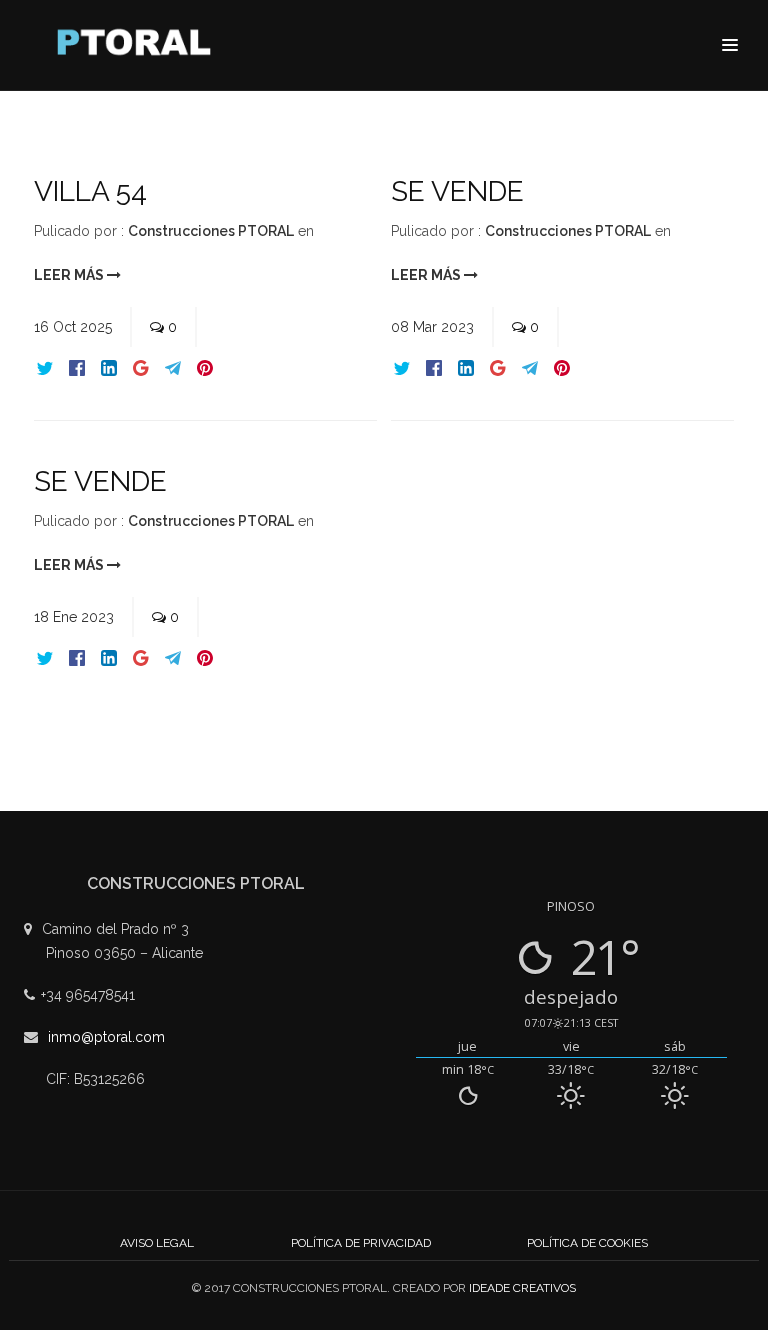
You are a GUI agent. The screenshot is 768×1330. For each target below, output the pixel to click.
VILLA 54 (90, 191)
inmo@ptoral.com (106, 1037)
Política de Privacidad (361, 1243)
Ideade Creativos (522, 1288)
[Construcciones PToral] (139, 47)
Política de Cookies (587, 1243)
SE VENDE (457, 191)
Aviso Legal (157, 1243)
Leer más (70, 275)
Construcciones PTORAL (211, 231)
